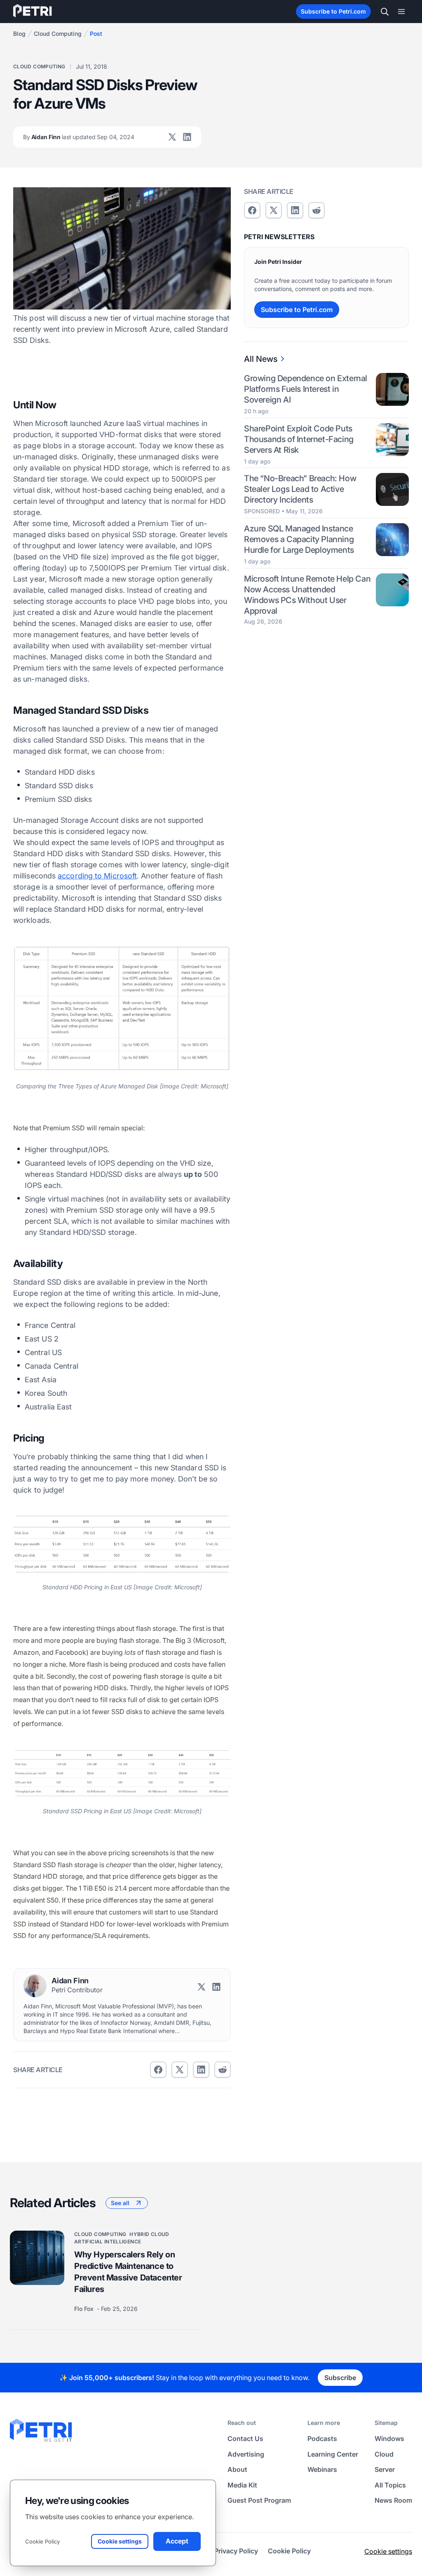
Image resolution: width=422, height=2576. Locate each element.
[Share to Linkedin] (201, 2070)
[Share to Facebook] (158, 2070)
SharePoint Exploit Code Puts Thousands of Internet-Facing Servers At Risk (299, 439)
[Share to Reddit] (223, 2070)
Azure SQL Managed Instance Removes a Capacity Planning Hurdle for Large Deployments (299, 539)
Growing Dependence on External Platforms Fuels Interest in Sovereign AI (306, 389)
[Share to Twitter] (180, 2070)
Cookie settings (388, 2551)
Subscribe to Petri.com (333, 11)
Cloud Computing (58, 34)
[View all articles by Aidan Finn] (35, 1986)
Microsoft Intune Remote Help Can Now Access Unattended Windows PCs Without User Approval (307, 595)
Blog (19, 34)
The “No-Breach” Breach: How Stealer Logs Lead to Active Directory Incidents (300, 489)
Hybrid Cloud (149, 2234)
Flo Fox (85, 2309)
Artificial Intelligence (108, 2242)
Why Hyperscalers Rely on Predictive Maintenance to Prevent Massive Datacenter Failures (128, 2272)
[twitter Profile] (172, 137)
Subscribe (340, 2378)
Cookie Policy (42, 2541)
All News (261, 359)
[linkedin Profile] (187, 137)
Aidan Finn (79, 137)
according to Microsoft (97, 876)
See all (120, 2203)
